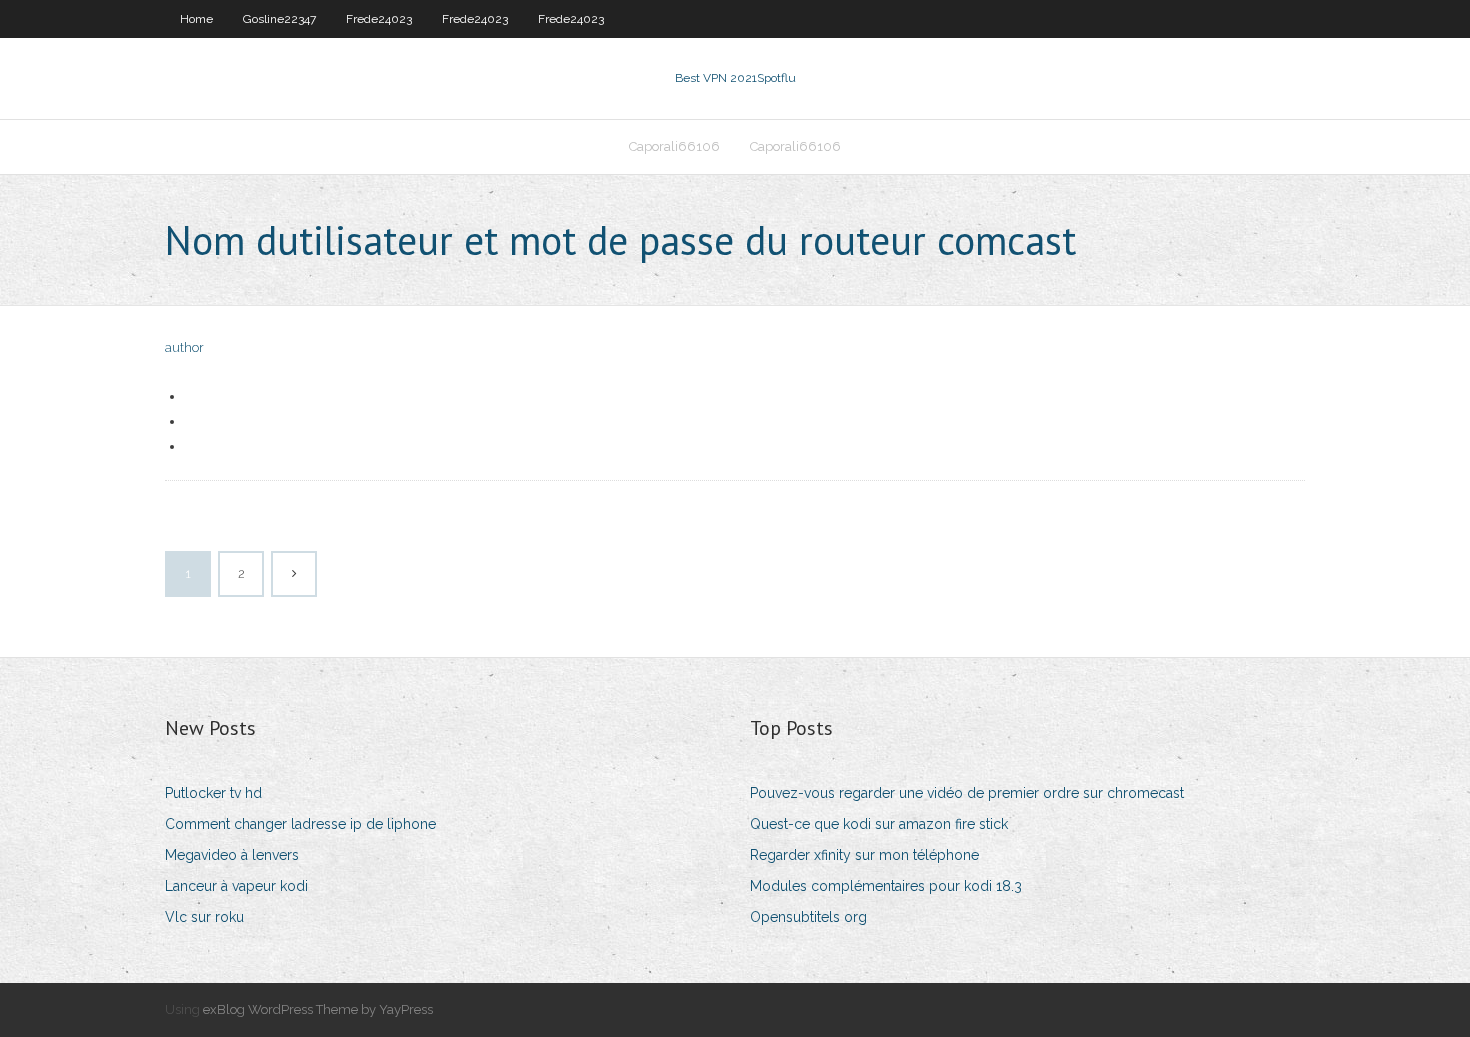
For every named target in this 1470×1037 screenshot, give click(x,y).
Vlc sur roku (204, 917)
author (184, 347)
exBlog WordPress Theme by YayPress (318, 1009)
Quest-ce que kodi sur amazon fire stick (879, 824)
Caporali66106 (674, 146)
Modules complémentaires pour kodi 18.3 (886, 886)
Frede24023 (379, 19)
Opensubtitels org (808, 917)
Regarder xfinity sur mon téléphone (864, 855)
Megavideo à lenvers (232, 855)
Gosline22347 (279, 19)
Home (196, 19)
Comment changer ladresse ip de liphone (300, 824)
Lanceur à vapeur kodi (236, 886)
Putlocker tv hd (213, 793)
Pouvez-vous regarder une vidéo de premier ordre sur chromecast (967, 793)
